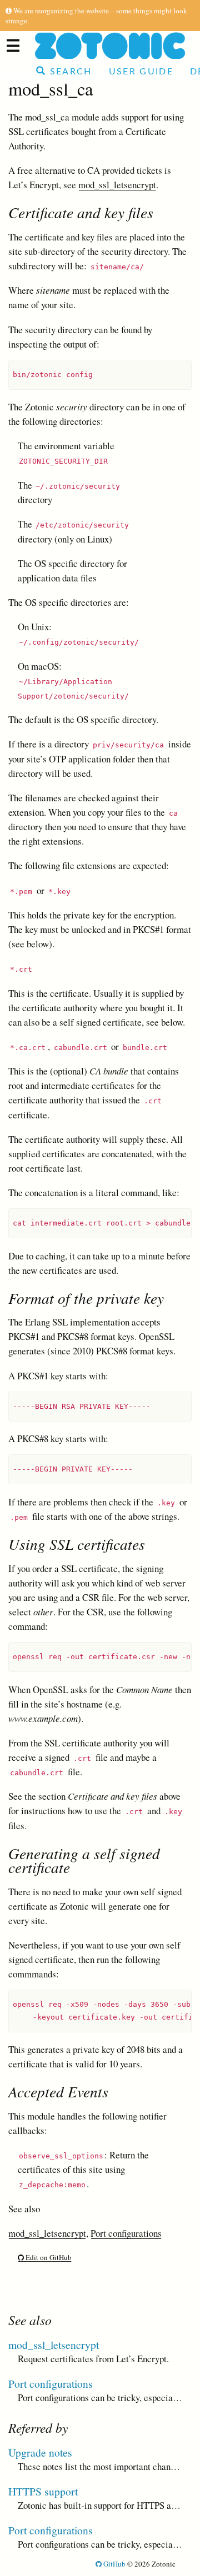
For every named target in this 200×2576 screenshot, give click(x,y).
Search (69, 72)
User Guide (141, 72)
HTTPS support (43, 2491)
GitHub (114, 2564)
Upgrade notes (40, 2452)
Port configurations (126, 2233)
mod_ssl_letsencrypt (117, 185)
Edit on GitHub (48, 2257)
